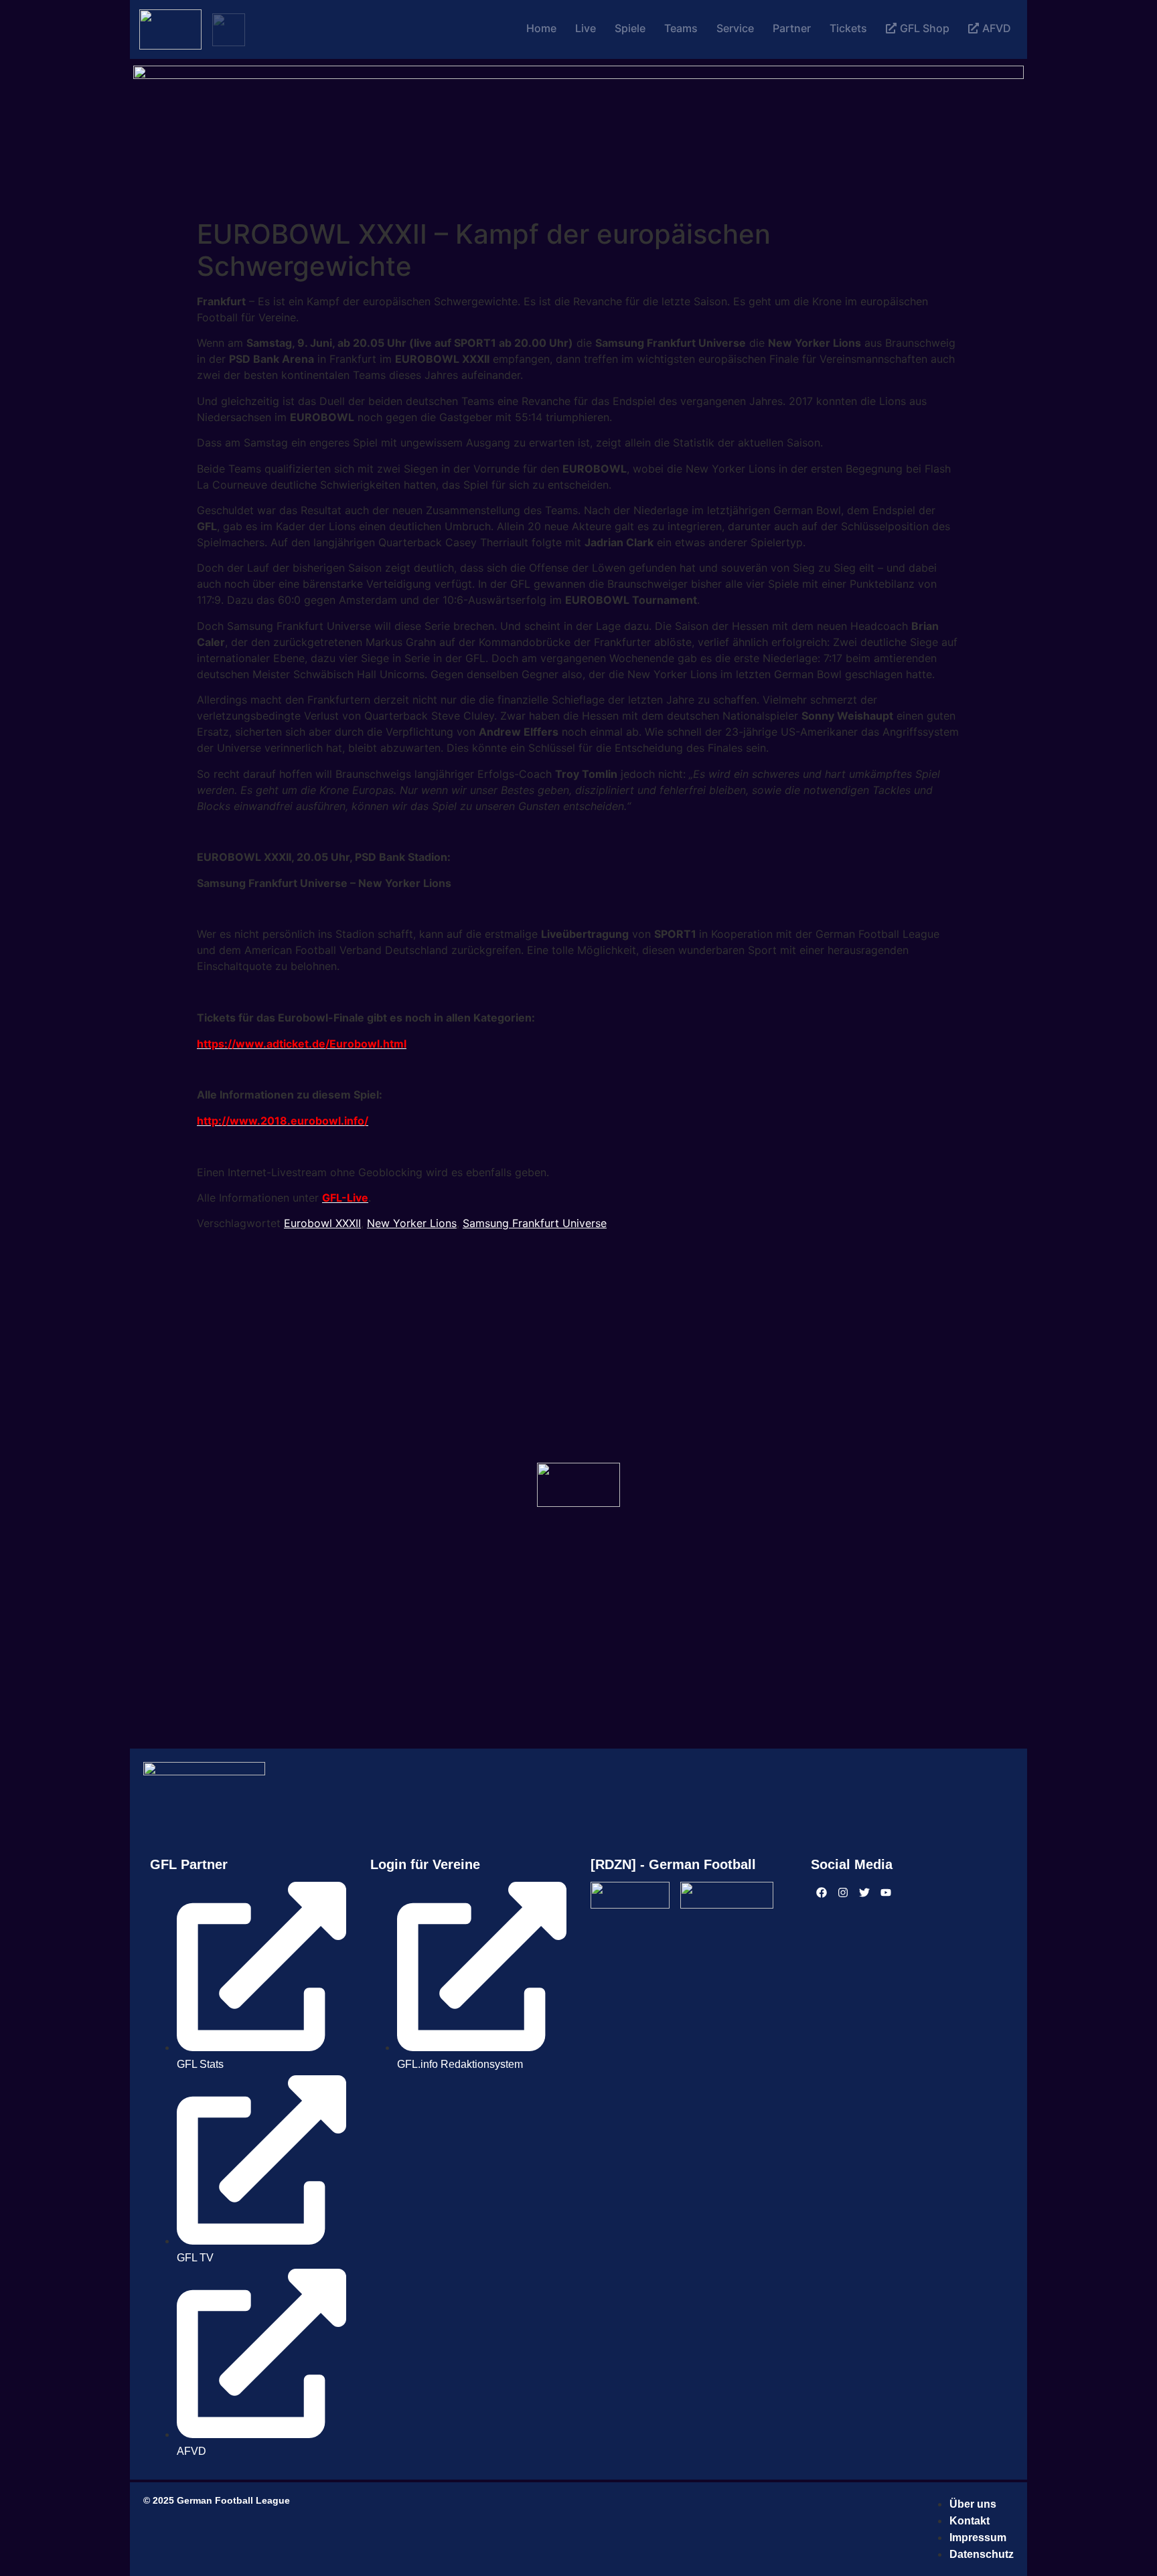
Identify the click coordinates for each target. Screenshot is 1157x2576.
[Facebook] (822, 1893)
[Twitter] (864, 1893)
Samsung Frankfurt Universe (535, 1223)
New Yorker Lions (412, 1223)
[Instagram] (843, 1893)
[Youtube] (886, 1893)
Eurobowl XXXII (322, 1223)
